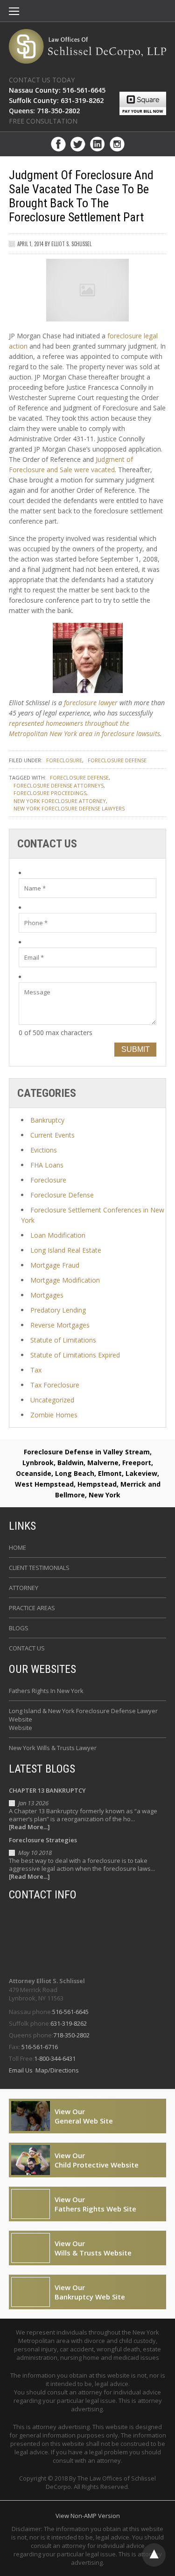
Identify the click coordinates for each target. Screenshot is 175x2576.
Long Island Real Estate (66, 1250)
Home (17, 1547)
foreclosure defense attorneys (59, 785)
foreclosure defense (79, 777)
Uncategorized (52, 1400)
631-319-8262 (69, 2023)
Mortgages (47, 1295)
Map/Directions (56, 2070)
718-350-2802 (71, 2035)
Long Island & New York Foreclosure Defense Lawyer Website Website (83, 1719)
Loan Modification (58, 1235)
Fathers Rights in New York (46, 1691)
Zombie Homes (54, 1415)
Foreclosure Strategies (43, 1840)
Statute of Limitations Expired (75, 1355)
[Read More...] (29, 1827)
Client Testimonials (39, 1568)
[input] (88, 888)
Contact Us (27, 1648)
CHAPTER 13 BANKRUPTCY (47, 1790)
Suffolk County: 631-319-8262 (56, 100)
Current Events (52, 1135)
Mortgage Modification (65, 1280)
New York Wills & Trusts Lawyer (53, 1748)
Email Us (21, 2070)
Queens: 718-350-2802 (44, 111)
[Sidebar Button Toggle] (14, 12)
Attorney (24, 1588)
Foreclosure (64, 760)
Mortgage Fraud (55, 1265)
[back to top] (154, 2555)
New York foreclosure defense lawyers (69, 808)
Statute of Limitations (63, 1340)
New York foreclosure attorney (60, 801)
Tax (36, 1370)
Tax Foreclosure (55, 1385)
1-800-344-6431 (55, 2058)
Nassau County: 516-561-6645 (57, 90)
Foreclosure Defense (117, 760)
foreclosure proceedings (50, 793)
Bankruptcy (47, 1120)
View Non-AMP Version (88, 2516)
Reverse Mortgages (60, 1325)
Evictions (44, 1150)
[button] (14, 12)
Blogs (19, 1628)
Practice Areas (32, 1608)
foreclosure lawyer (91, 703)
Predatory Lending (58, 1310)
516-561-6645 (70, 2012)
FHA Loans (47, 1165)
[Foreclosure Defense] (88, 46)
